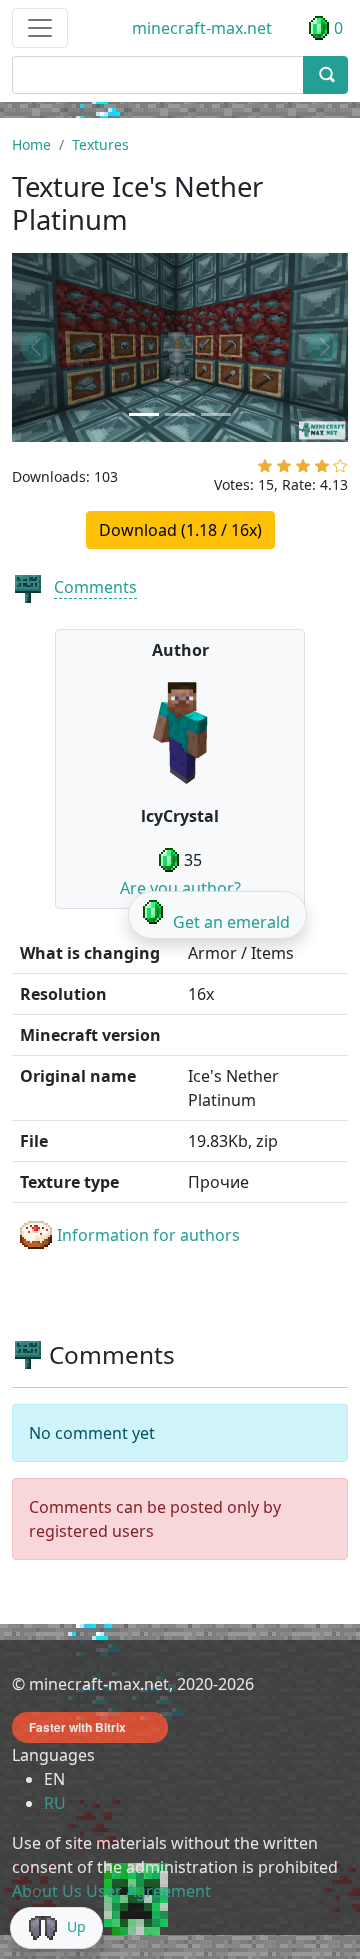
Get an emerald (231, 922)
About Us (47, 1891)
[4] (322, 470)
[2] (284, 470)
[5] (340, 470)
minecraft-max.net (202, 28)
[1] (265, 470)
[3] (303, 470)
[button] (37, 347)
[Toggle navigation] (40, 28)
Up (76, 1926)
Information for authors (148, 1235)
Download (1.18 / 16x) (180, 530)
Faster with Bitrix (77, 1727)
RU (55, 1803)
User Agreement (148, 1891)
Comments (95, 587)
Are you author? (180, 888)
